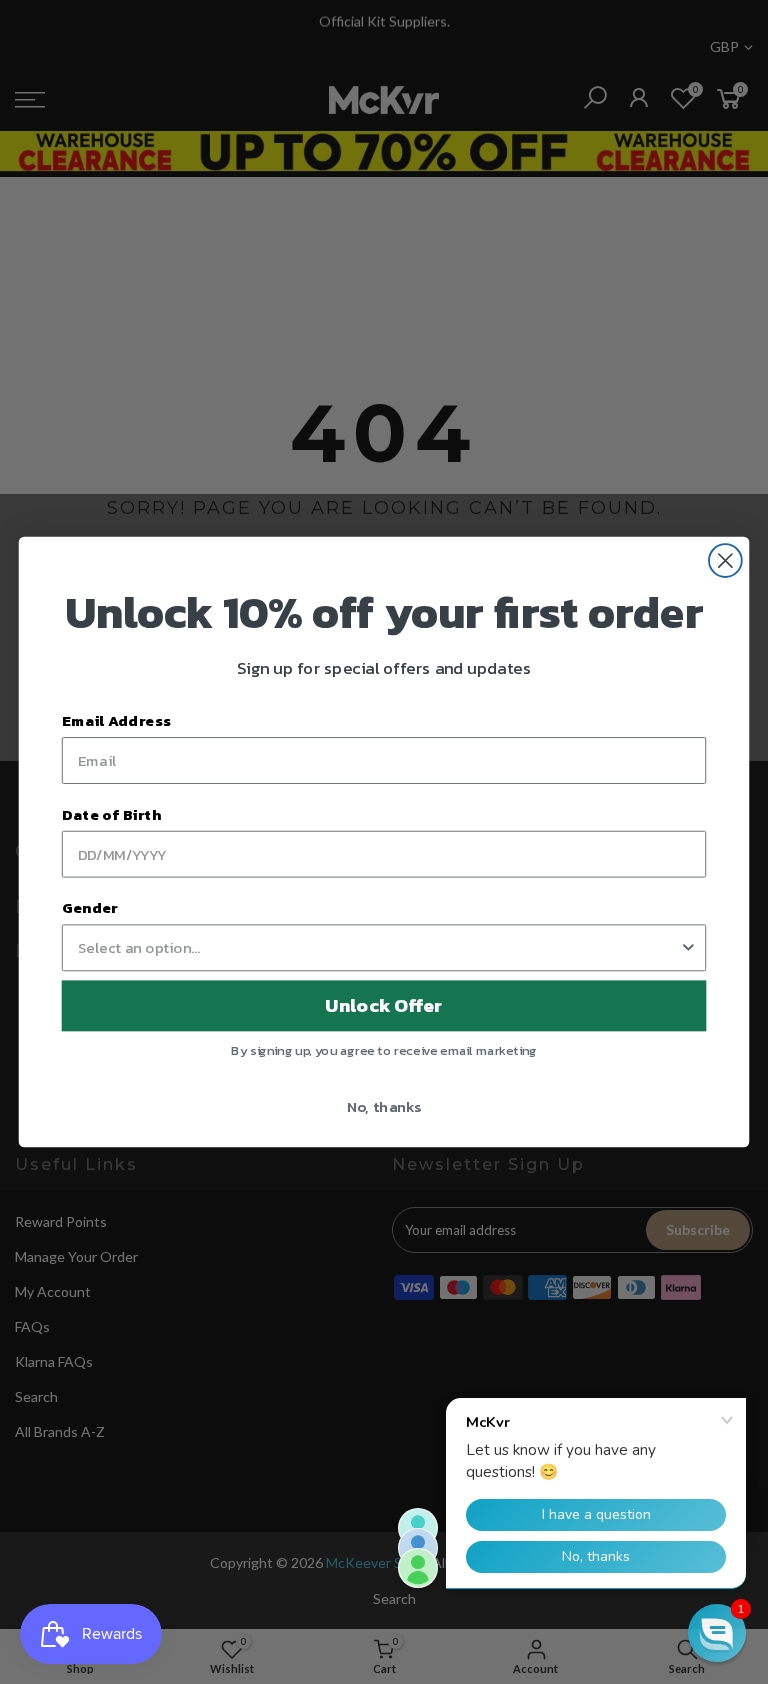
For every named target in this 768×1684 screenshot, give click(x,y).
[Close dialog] (725, 560)
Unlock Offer (383, 1006)
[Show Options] (688, 947)
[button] (717, 1633)
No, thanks (384, 1106)
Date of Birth (111, 814)
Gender (90, 907)
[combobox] (378, 947)
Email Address (117, 720)
